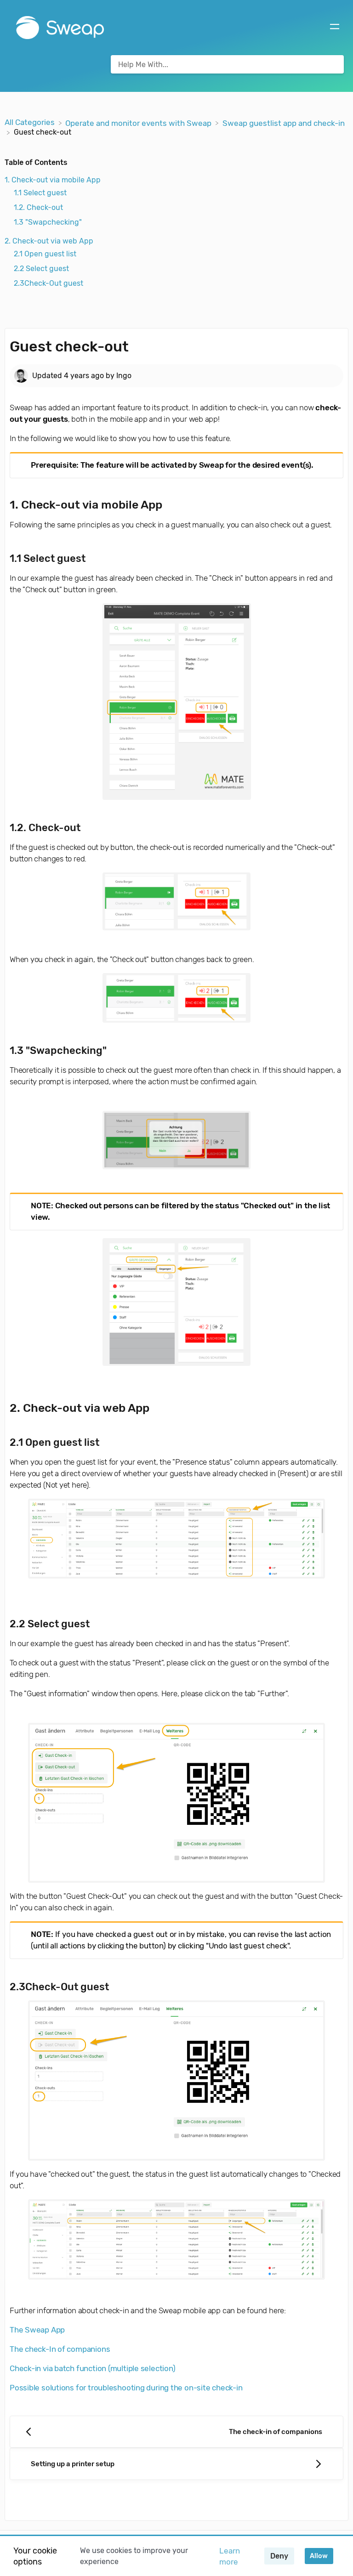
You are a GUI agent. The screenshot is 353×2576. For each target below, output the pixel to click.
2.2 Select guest (41, 269)
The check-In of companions (60, 2349)
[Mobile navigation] (335, 28)
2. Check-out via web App (49, 241)
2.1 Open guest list (45, 254)
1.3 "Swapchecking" (48, 222)
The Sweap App (37, 2330)
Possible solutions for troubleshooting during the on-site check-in (126, 2388)
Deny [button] (279, 2556)
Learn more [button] (230, 2556)
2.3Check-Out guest (48, 283)
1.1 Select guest (40, 193)
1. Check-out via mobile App (53, 180)
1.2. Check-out (38, 207)
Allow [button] (319, 2556)
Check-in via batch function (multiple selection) (92, 2368)
